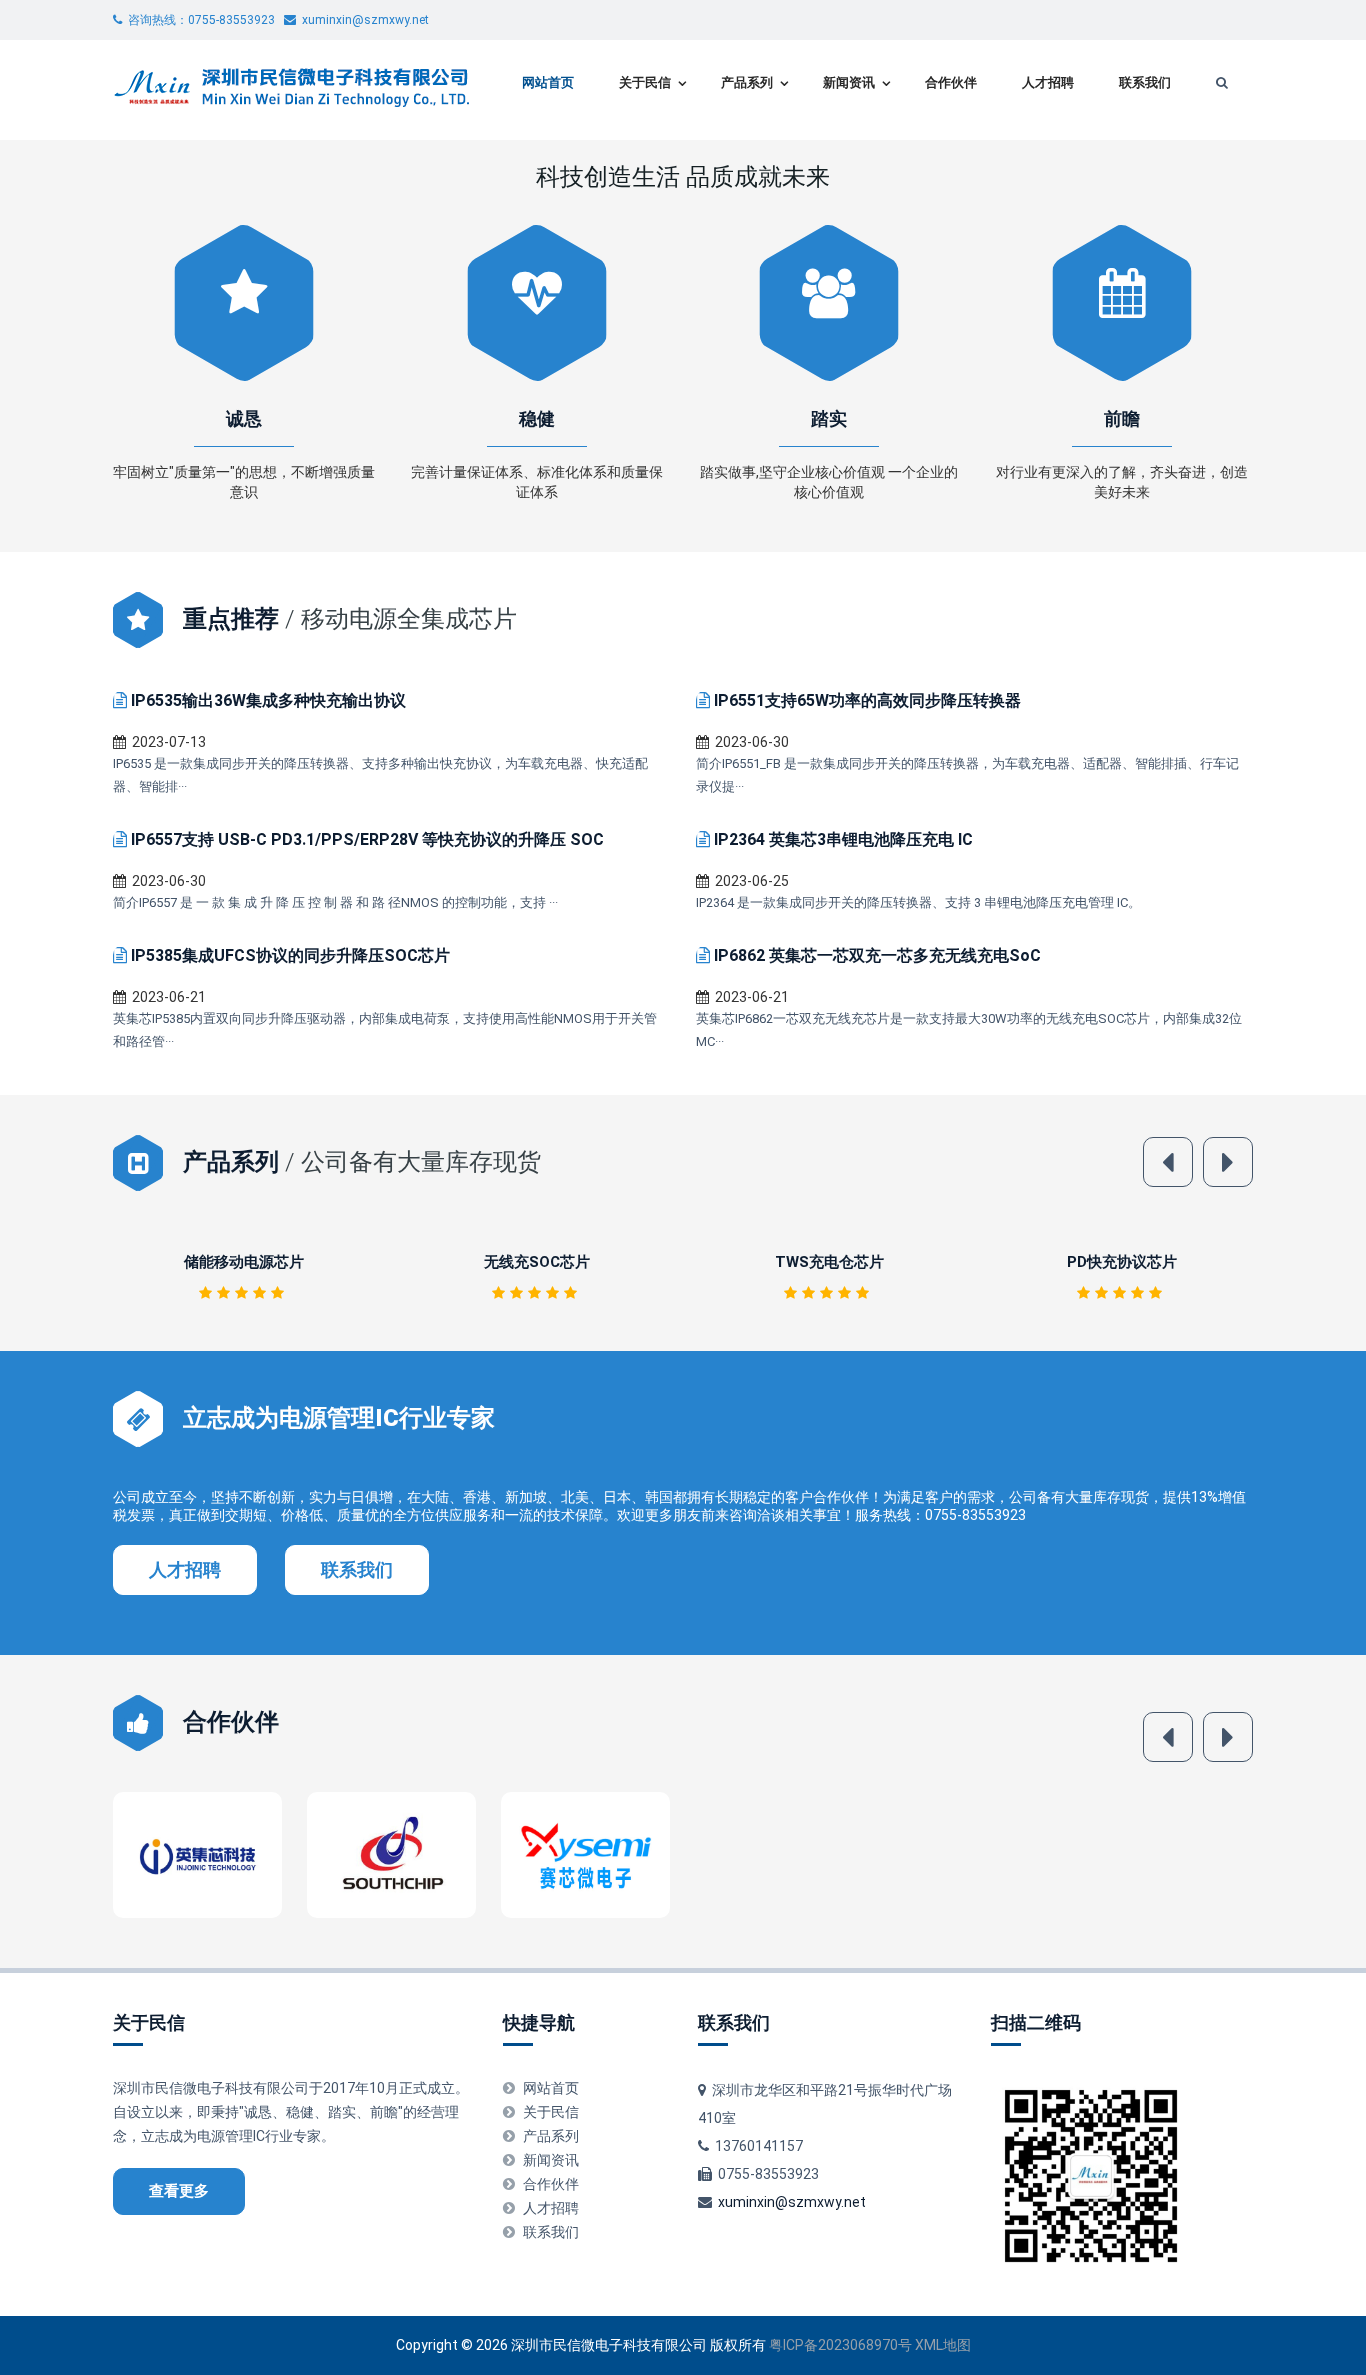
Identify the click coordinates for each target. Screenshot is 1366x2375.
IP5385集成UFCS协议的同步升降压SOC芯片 (290, 955)
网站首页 (548, 82)
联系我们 (1145, 82)
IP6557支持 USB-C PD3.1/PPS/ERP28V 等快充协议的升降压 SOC (367, 839)
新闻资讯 (849, 82)
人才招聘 (1048, 82)
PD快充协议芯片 (829, 1262)
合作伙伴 (951, 82)
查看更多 (179, 2191)
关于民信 (645, 82)
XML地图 (943, 2345)
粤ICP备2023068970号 (840, 2345)
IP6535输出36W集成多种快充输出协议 (268, 700)
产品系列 (747, 82)
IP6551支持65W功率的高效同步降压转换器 (867, 700)
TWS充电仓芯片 (536, 1262)
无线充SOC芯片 (244, 1262)
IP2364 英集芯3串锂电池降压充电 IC (843, 839)
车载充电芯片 (1122, 1262)
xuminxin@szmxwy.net (792, 2202)
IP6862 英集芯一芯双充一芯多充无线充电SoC (877, 955)
